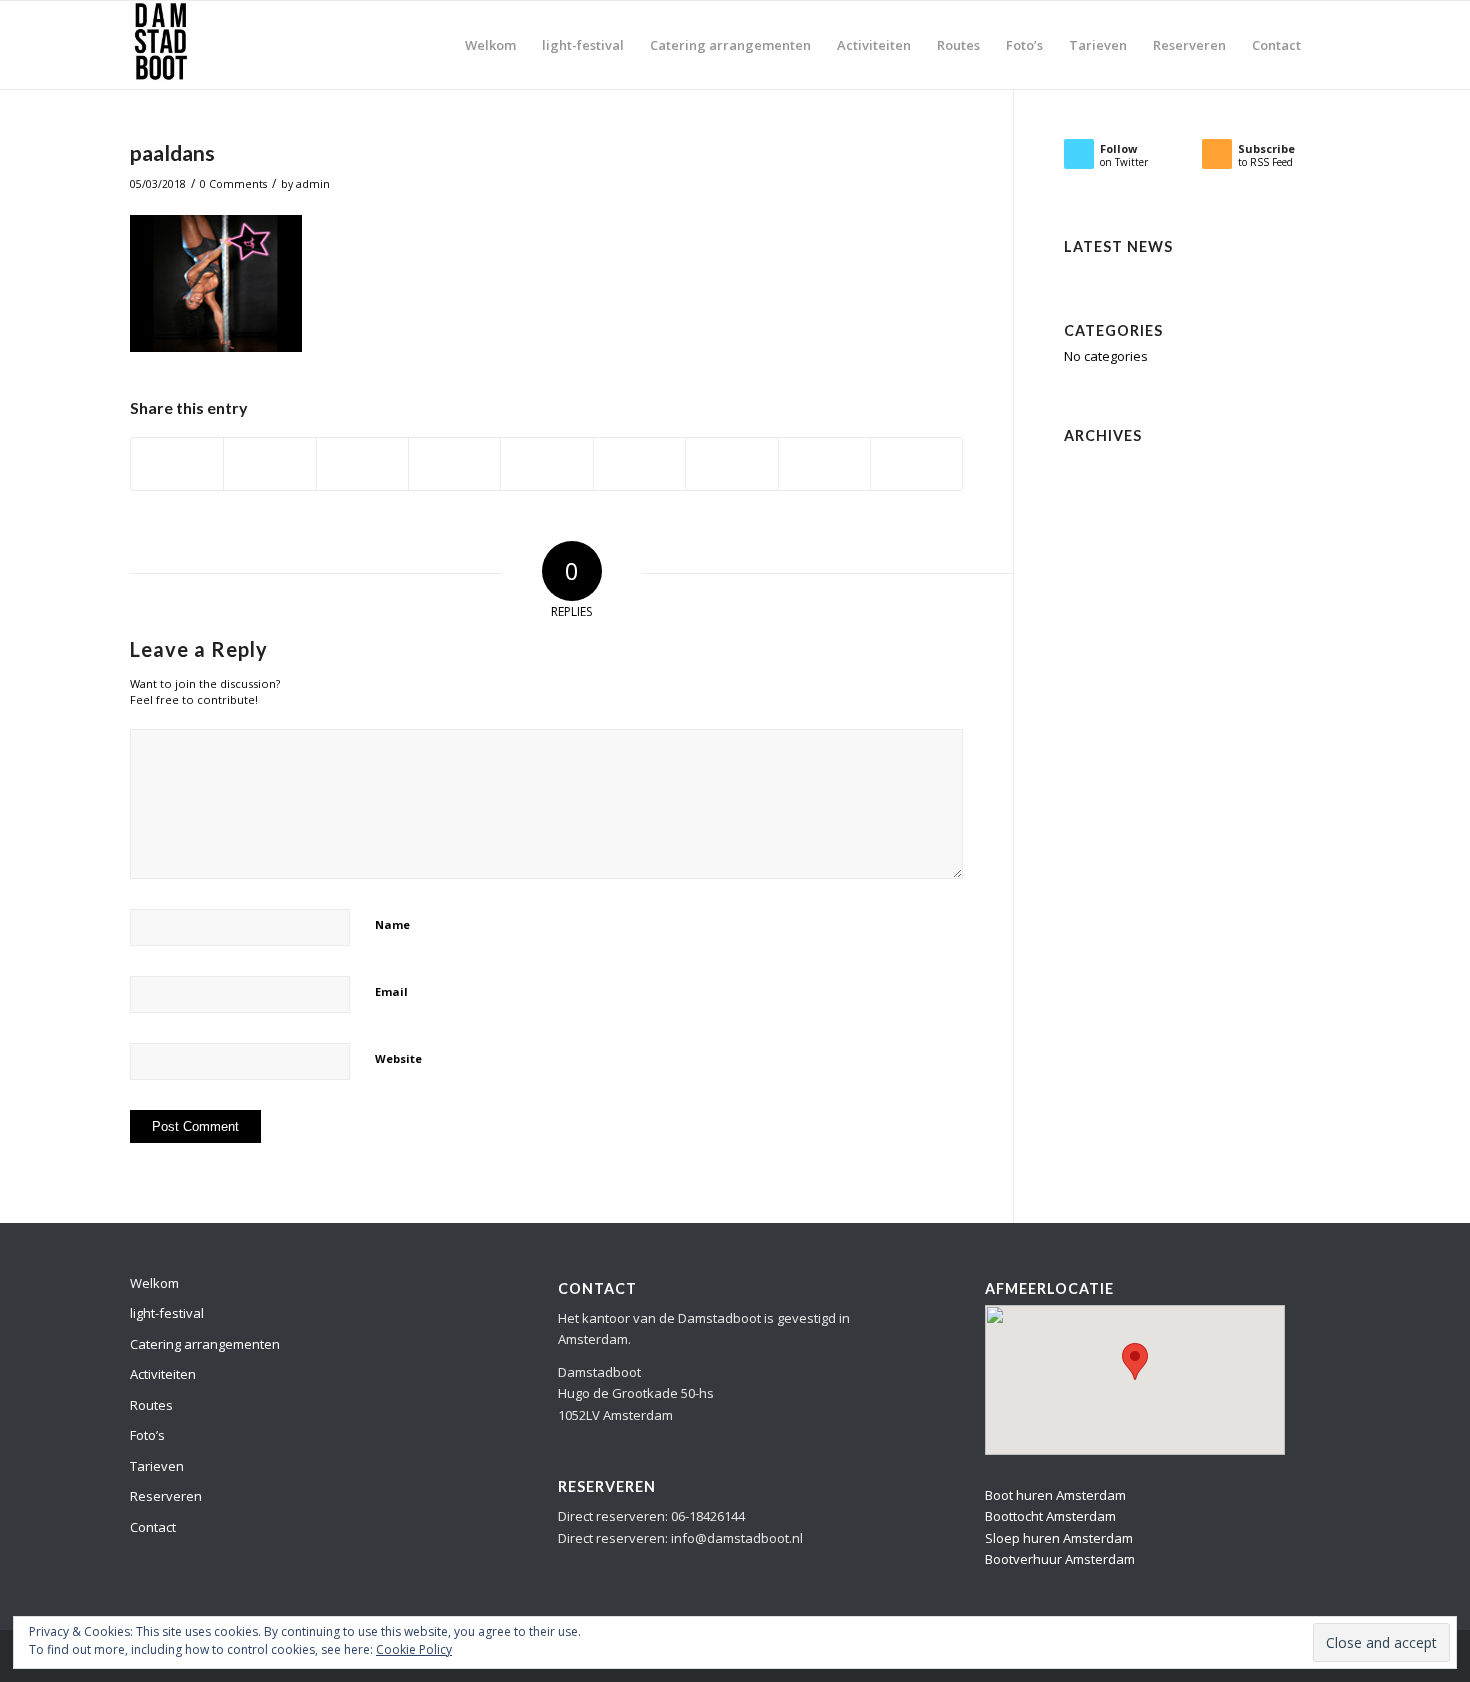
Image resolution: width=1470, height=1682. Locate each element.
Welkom (154, 1283)
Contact (153, 1527)
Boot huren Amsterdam (1055, 1495)
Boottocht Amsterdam (1050, 1516)
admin (313, 184)
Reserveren (166, 1496)
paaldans (172, 152)
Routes (151, 1405)
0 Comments (233, 184)
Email (391, 991)
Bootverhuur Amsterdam (1060, 1559)
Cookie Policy (414, 1649)
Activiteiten (163, 1374)
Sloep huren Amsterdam (1059, 1538)
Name (392, 924)
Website (398, 1058)
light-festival (167, 1313)
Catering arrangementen (205, 1344)
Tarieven (157, 1466)
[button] (1135, 1361)
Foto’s (147, 1435)
